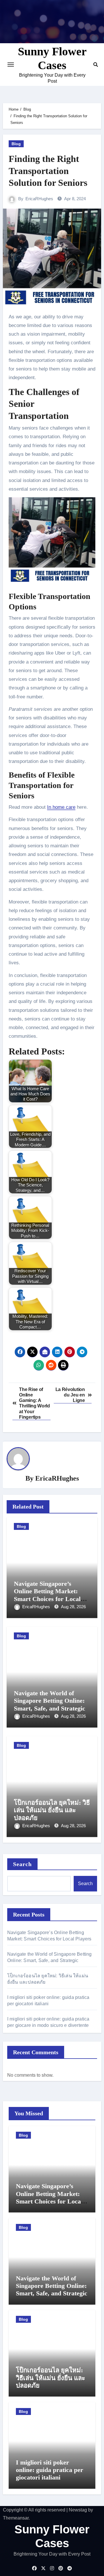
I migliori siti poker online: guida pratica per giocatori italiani (50, 2470)
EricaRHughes (39, 199)
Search (23, 1864)
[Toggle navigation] (11, 65)
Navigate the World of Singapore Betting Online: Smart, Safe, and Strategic (50, 1701)
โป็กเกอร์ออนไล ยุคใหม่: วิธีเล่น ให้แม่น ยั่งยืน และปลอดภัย (52, 1810)
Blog (16, 144)
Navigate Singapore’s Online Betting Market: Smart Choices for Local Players (47, 1595)
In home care (61, 807)
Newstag (78, 2510)
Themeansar (16, 2518)
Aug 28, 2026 (73, 1607)
